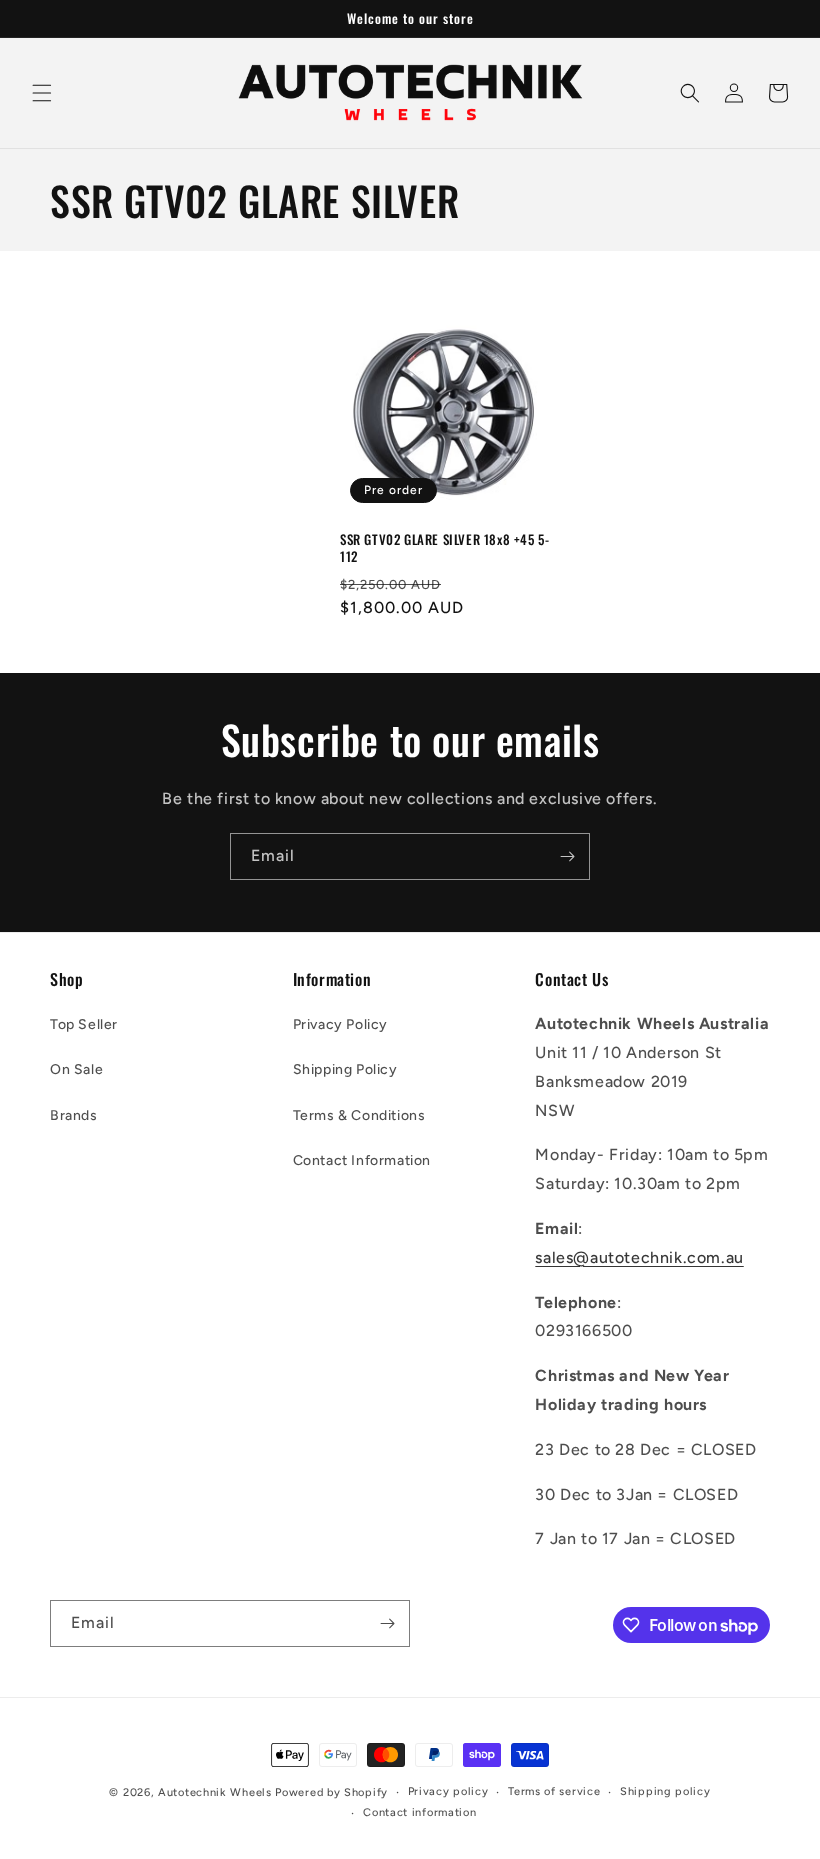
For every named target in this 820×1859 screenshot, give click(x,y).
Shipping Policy (345, 1069)
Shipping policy (665, 1791)
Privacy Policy (340, 1024)
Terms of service (554, 1791)
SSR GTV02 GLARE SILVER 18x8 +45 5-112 (444, 548)
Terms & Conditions (359, 1115)
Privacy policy (448, 1791)
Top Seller (84, 1024)
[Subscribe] (567, 856)
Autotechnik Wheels (215, 1792)
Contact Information (362, 1160)
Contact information (419, 1812)
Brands (74, 1115)
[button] (42, 93)
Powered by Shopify (331, 1792)
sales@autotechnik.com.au (639, 1257)
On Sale (76, 1069)
